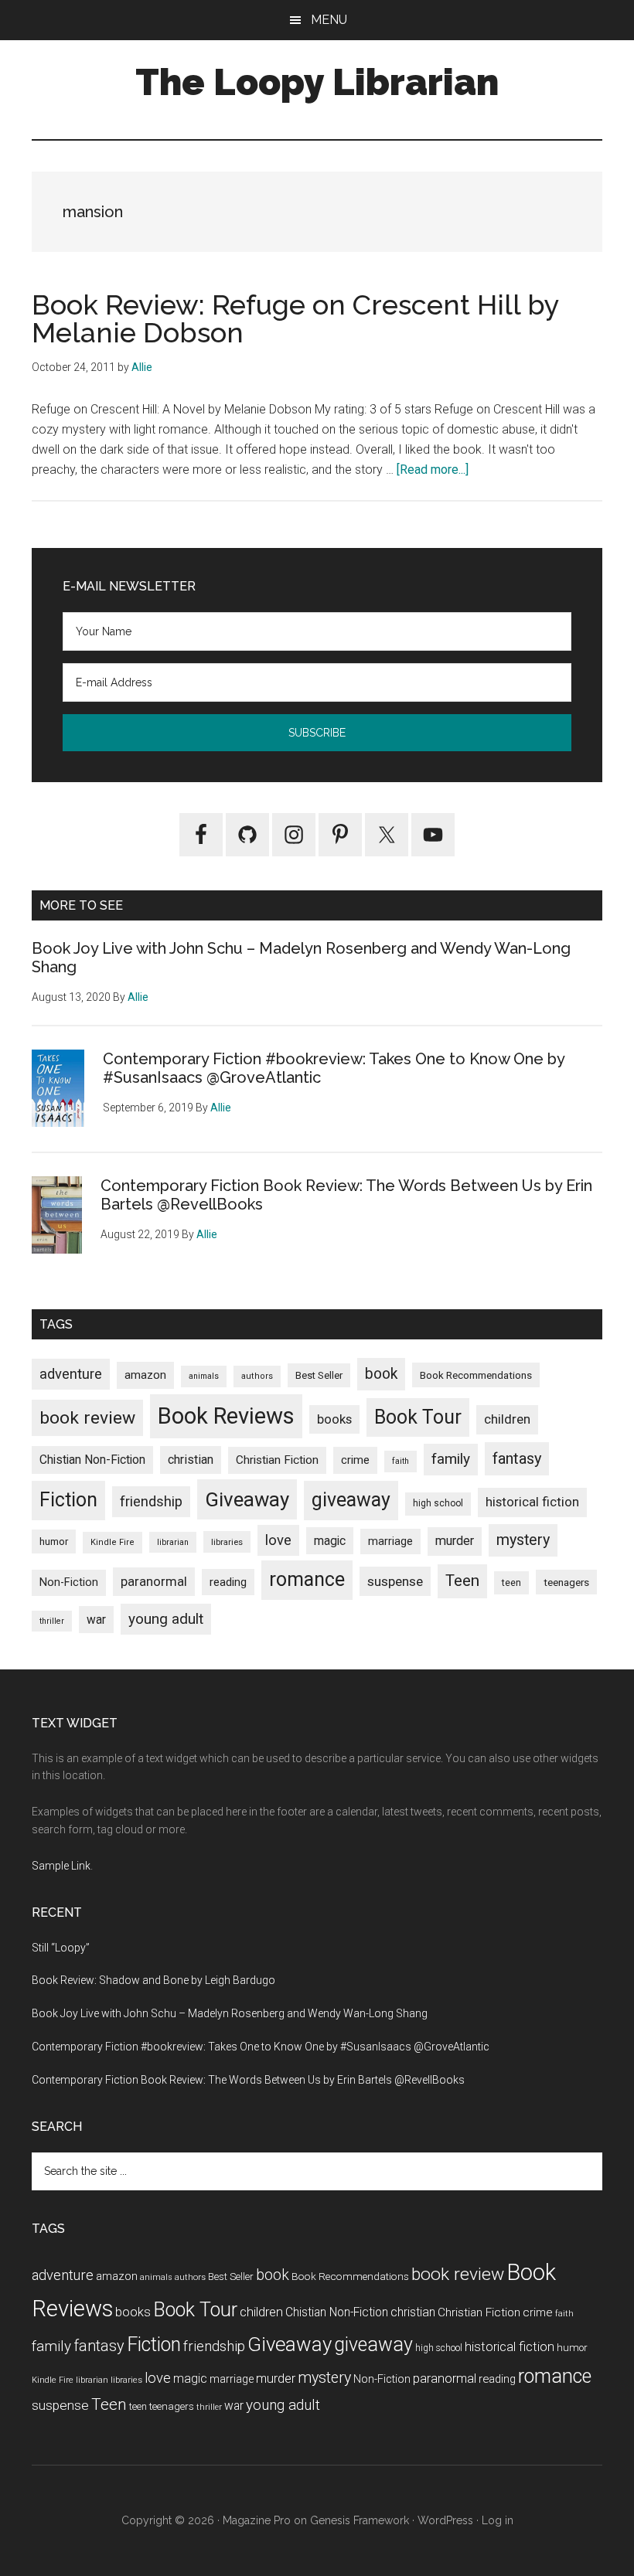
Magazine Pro (257, 2520)
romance (307, 1579)
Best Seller (319, 1375)
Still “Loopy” (61, 1948)
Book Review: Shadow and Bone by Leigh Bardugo (153, 1980)
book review (87, 1418)
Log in (498, 2520)
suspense (395, 1581)
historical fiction (532, 1502)
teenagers (566, 1582)
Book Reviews (226, 1416)
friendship (151, 1501)
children (507, 1419)
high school (438, 1503)
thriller (52, 1621)
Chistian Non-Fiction (92, 1460)
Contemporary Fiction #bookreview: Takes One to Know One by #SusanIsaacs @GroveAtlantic (261, 2047)
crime (355, 1460)
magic (330, 1541)
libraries (227, 1542)
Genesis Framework (360, 2520)
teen (511, 1582)
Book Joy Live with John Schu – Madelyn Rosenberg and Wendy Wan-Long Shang (230, 2013)
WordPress (445, 2520)
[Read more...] (433, 470)
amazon (145, 1375)
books (334, 1419)
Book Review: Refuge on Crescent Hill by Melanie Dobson (295, 318)
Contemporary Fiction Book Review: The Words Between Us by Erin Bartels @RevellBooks (248, 2080)
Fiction (68, 1500)
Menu (329, 20)
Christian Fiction (277, 1460)
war (96, 1620)
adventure (71, 1374)
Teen (462, 1581)
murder (455, 1541)
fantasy (517, 1458)
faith (401, 1461)
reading (228, 1582)
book (381, 1374)
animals (204, 1376)
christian (191, 1460)
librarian (173, 1542)
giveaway (351, 1500)
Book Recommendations (476, 1375)
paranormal (154, 1581)
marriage (390, 1542)
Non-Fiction (69, 1582)
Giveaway (247, 1499)
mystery (523, 1540)
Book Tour (418, 1417)
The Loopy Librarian (317, 82)
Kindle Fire (112, 1542)
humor (54, 1542)
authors (257, 1376)
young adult (166, 1619)
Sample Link (61, 1866)
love (278, 1540)
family (451, 1459)
